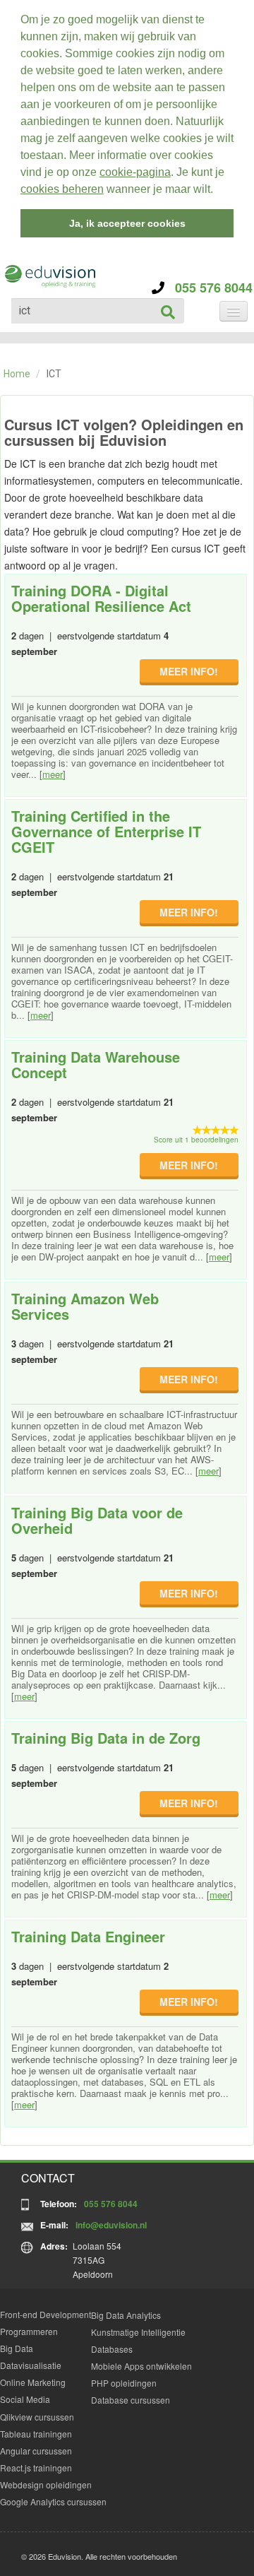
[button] (218, 191)
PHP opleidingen (124, 2383)
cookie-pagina (135, 172)
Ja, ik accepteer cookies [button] (127, 223)
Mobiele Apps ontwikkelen (141, 2366)
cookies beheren (62, 189)
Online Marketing (33, 2382)
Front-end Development (46, 2314)
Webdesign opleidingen (46, 2485)
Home (17, 374)
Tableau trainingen (36, 2434)
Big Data (17, 2348)
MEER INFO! (189, 671)
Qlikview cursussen (37, 2417)
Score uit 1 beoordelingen (196, 1140)
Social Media (25, 2399)
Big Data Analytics (126, 2315)
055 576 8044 (208, 288)
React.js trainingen (36, 2468)
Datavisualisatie (31, 2365)
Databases (112, 2349)
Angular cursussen (36, 2451)
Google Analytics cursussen (53, 2501)
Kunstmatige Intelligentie (138, 2332)
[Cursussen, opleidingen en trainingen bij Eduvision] (49, 277)
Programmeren (29, 2331)
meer (53, 774)
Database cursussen (131, 2400)
